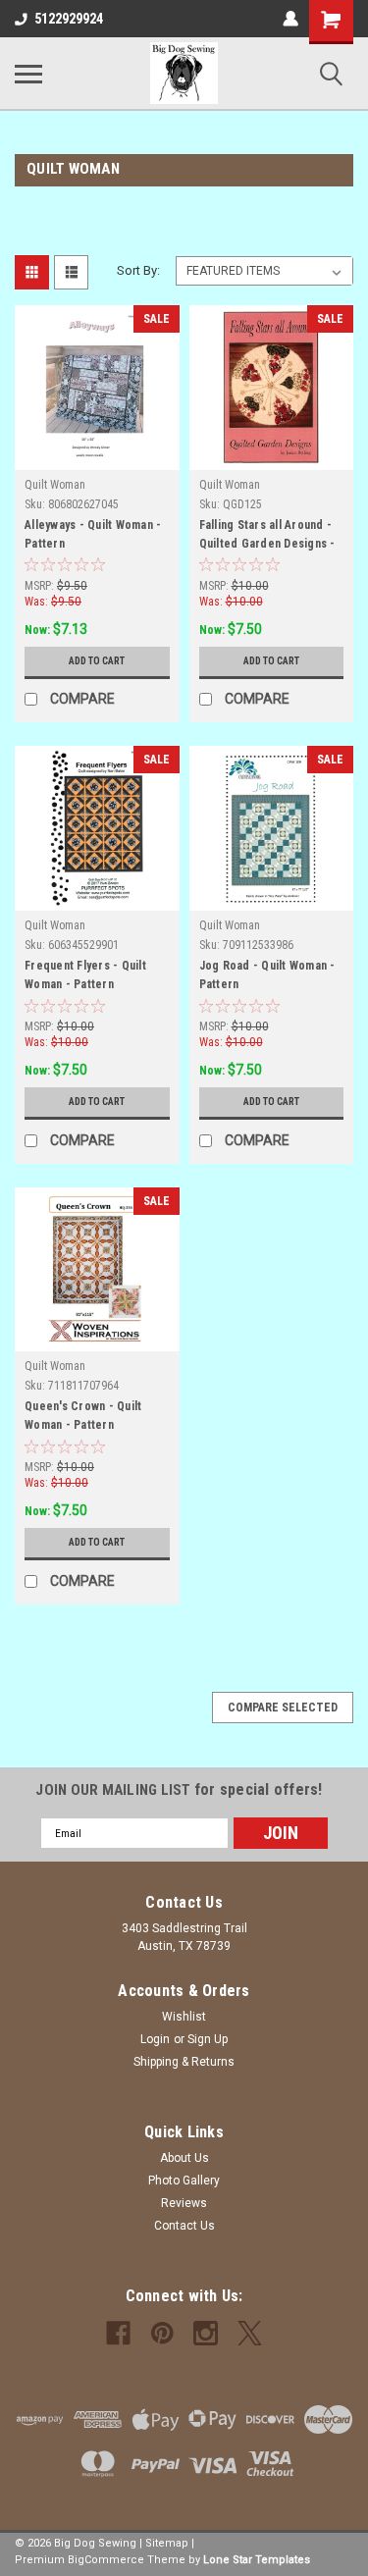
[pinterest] (162, 2333)
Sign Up (208, 2039)
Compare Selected (283, 1708)
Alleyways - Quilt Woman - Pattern (93, 534)
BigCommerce (106, 2560)
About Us (184, 2158)
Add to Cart (97, 661)
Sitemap (167, 2543)
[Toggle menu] (28, 74)
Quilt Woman (55, 485)
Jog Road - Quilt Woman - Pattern (267, 975)
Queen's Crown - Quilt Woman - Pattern (83, 1416)
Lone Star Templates (257, 2560)
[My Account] (290, 19)
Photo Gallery (184, 2181)
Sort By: (138, 270)
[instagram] (206, 2333)
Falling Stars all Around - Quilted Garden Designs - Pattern (267, 537)
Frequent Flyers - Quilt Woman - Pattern (85, 975)
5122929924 (69, 19)
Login (155, 2039)
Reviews (184, 2203)
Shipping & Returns (184, 2062)
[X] (250, 2333)
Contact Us (184, 2226)
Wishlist (184, 2017)
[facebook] (118, 2333)
